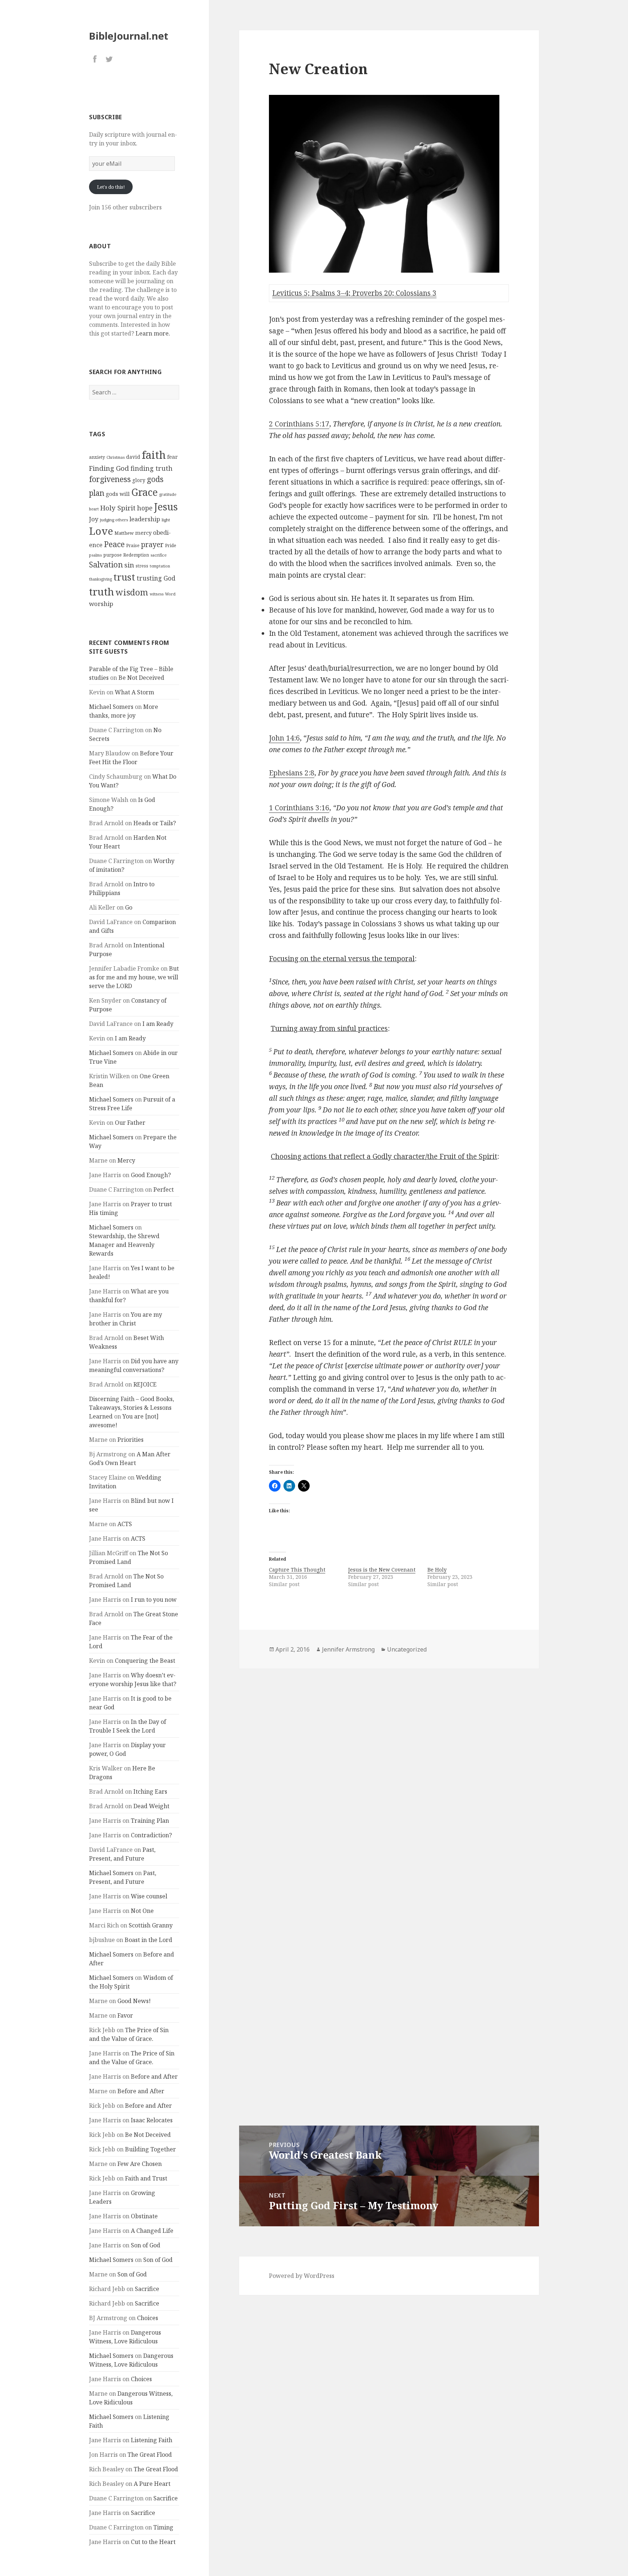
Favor (125, 2015)
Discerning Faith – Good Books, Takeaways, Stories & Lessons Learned (132, 1408)
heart (94, 509)
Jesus (166, 507)
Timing (163, 2527)
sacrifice (159, 555)
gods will (118, 494)
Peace (114, 544)
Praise (133, 545)
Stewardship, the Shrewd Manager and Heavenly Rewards (124, 1245)
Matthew (124, 533)
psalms (95, 555)
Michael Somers (111, 707)
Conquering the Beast (145, 1661)
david (133, 457)
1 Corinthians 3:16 (299, 808)
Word (170, 594)
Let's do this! (111, 187)
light (166, 520)
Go (129, 907)
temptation (160, 566)
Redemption (136, 555)
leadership (145, 519)
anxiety (97, 457)
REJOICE (145, 1384)
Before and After (154, 2077)
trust (124, 577)
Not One (142, 1911)
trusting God (156, 578)
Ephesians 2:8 (292, 773)
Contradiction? (151, 1835)
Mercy (126, 1160)
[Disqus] (389, 1771)
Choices (148, 2318)
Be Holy (437, 1570)
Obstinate (144, 2216)
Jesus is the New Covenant (382, 1570)
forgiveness (110, 479)
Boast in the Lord (148, 1940)
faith (154, 455)
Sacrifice (147, 2289)
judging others (114, 520)
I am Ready (158, 1024)
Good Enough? (151, 1175)
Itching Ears (150, 1791)
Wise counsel (149, 1896)
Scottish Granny (151, 1925)
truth (102, 591)
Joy (94, 519)
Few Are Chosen (140, 2164)
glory (139, 480)
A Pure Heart (152, 2484)
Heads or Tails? (155, 823)
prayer (152, 544)
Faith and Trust (146, 2178)
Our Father (130, 1123)
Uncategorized (407, 1649)
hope (145, 508)
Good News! (134, 2001)
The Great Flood (150, 2455)
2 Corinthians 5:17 (299, 424)
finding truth (152, 468)
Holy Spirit (118, 508)
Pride (171, 545)
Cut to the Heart (153, 2542)
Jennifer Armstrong (348, 1649)
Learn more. (153, 333)
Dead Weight (151, 1806)
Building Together (150, 2149)
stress (142, 566)
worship (101, 604)
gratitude (168, 494)
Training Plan (150, 1821)
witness (157, 594)
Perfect (164, 1189)
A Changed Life (152, 2231)
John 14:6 (284, 738)
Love (101, 531)
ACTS (125, 1524)
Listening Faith (152, 2440)
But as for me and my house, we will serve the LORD (134, 977)
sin (129, 565)
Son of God (146, 2245)
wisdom (132, 592)
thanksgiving (100, 579)
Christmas (116, 457)
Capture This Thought (297, 1570)
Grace (144, 492)
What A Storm (134, 692)
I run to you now (154, 1600)
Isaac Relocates (152, 2120)
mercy (143, 533)
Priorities (130, 1440)
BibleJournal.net (129, 36)
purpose (112, 555)
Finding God (109, 468)
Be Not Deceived (141, 678)
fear (172, 457)
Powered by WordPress (302, 2276)
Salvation (106, 564)
